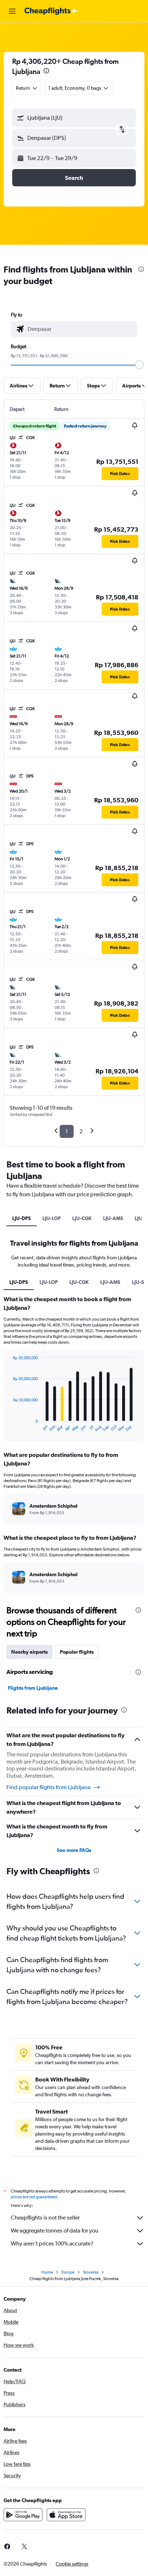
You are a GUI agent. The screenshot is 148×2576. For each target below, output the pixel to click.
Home (47, 2272)
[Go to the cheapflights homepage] (51, 11)
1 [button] (67, 1131)
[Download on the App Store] (66, 2515)
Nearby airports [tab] (29, 1652)
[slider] (139, 365)
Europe (68, 2272)
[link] (24, 2546)
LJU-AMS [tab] (113, 1218)
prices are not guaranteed (34, 2197)
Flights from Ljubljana (33, 1688)
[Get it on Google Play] (23, 2515)
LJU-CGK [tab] (82, 1218)
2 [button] (81, 1131)
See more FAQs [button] (74, 1850)
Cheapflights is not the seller (45, 2218)
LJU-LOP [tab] (52, 1218)
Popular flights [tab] (77, 1652)
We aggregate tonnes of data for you (55, 2231)
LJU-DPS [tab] (22, 1218)
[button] (12, 11)
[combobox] (81, 329)
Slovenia (91, 2272)
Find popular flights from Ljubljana (48, 1787)
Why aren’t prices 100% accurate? (52, 2244)
